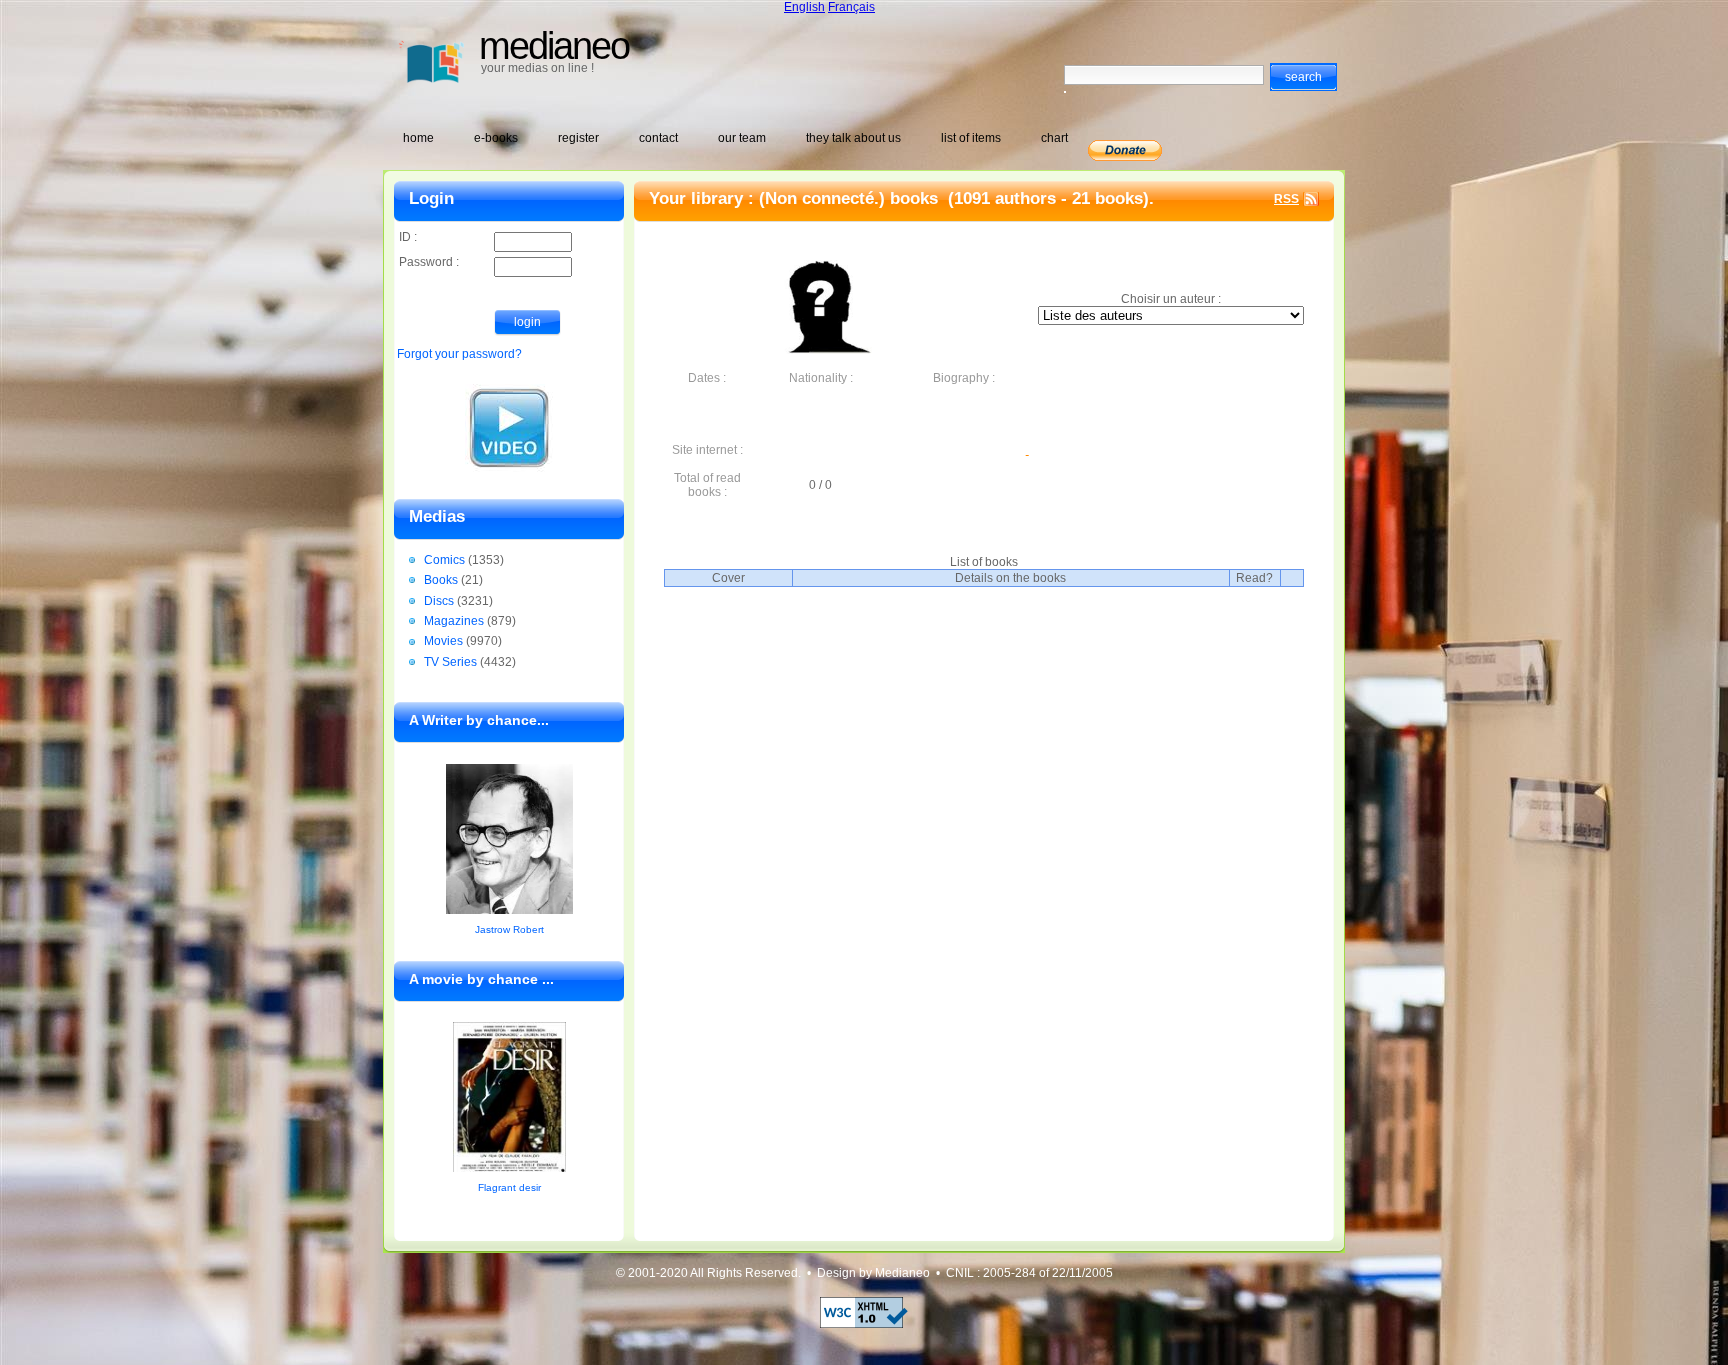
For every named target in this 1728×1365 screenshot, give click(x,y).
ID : (408, 237)
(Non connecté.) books (851, 198)
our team (742, 138)
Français (851, 7)
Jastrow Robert (509, 929)
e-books (496, 138)
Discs (439, 601)
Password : (429, 262)
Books (441, 580)
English (804, 7)
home (418, 138)
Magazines (454, 621)
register (578, 138)
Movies (443, 641)
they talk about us (853, 138)
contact (658, 138)
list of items (971, 138)
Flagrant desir (509, 1187)
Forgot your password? (459, 354)
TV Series (450, 662)
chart (1054, 138)
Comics (444, 560)
